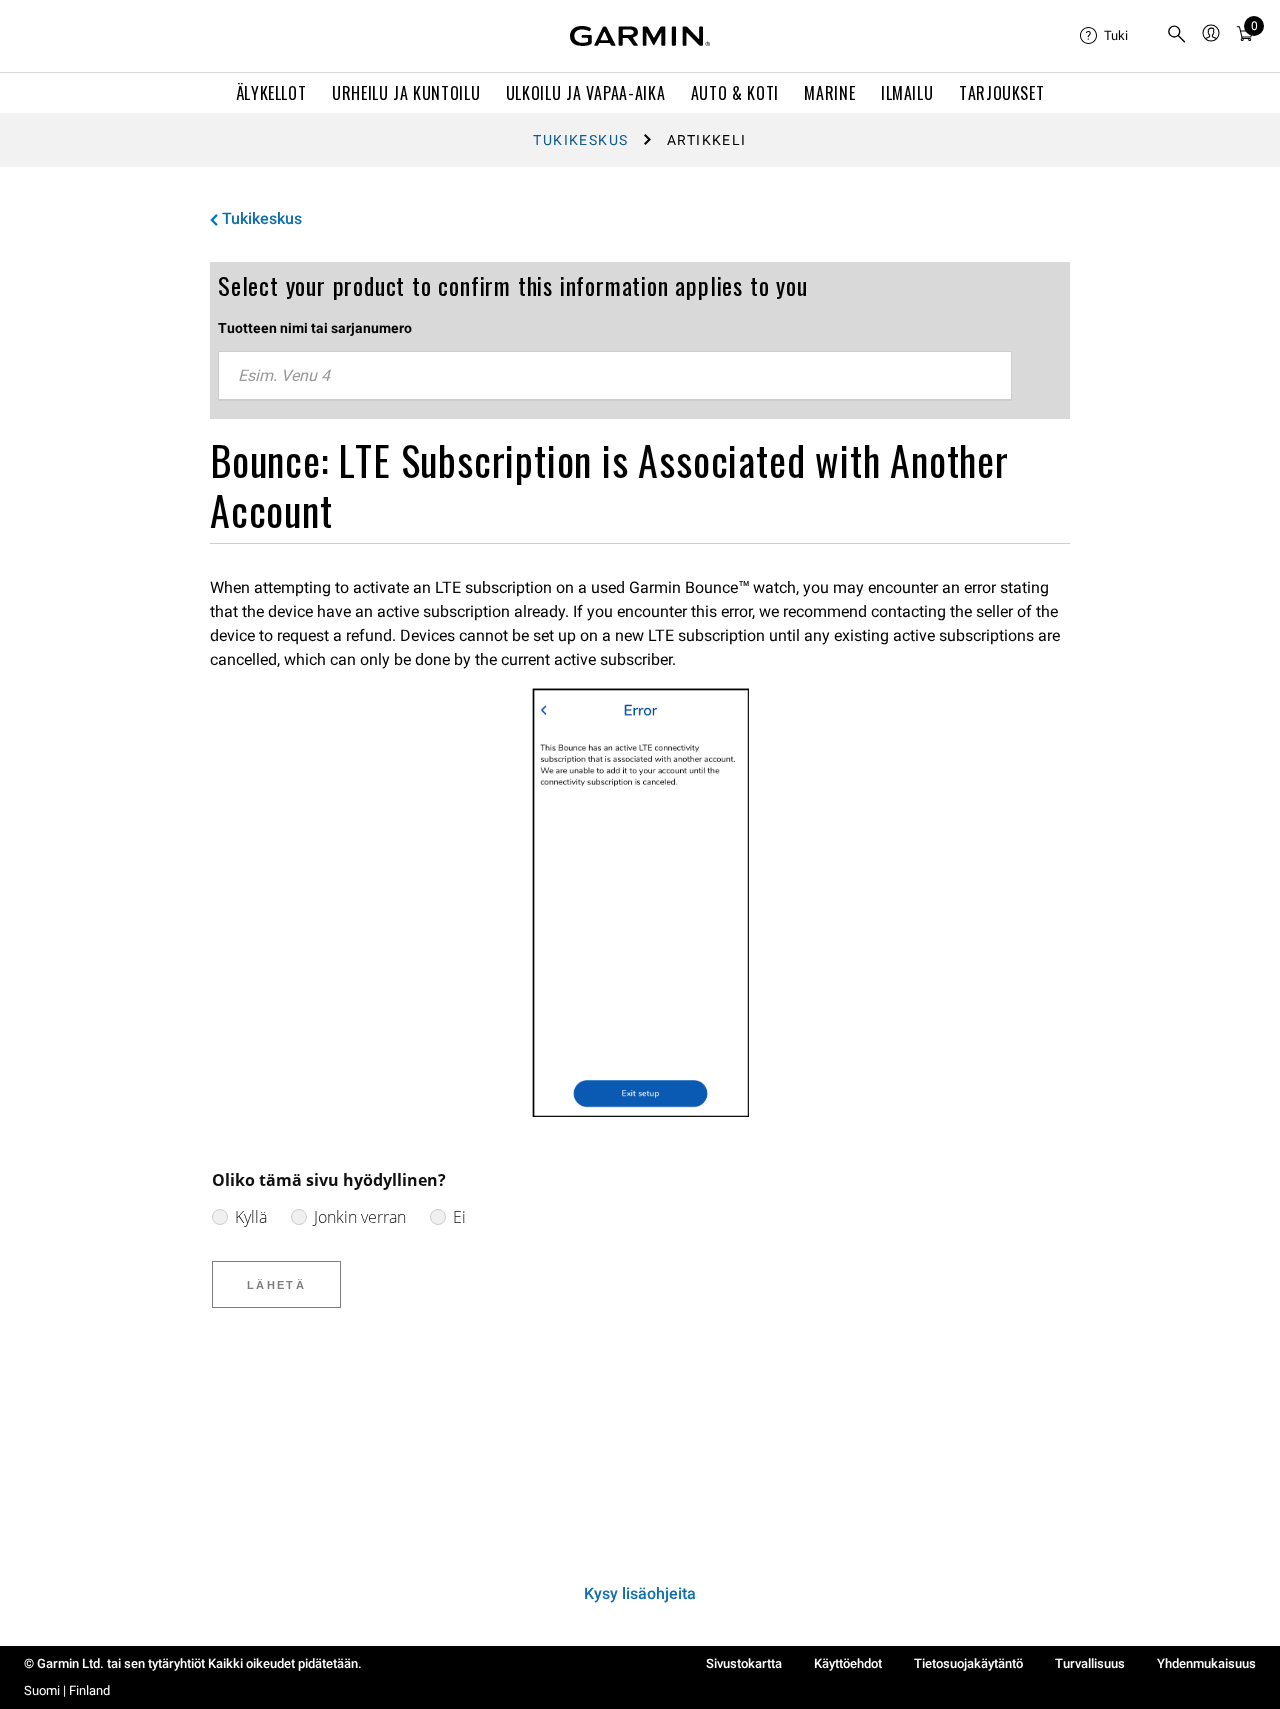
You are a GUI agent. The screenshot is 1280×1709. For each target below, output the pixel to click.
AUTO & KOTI (735, 93)
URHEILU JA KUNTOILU (406, 93)
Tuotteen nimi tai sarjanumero (315, 328)
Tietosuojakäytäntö (968, 1663)
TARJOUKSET (1001, 93)
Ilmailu (907, 93)
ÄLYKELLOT (271, 93)
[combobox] (615, 376)
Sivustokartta (744, 1663)
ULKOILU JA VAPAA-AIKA (585, 93)
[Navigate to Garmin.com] (640, 36)
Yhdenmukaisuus (1206, 1663)
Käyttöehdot (848, 1663)
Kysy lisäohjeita (640, 1593)
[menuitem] (1115, 36)
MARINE (829, 93)
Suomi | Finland (67, 1690)
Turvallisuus (1090, 1663)
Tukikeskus (580, 140)
